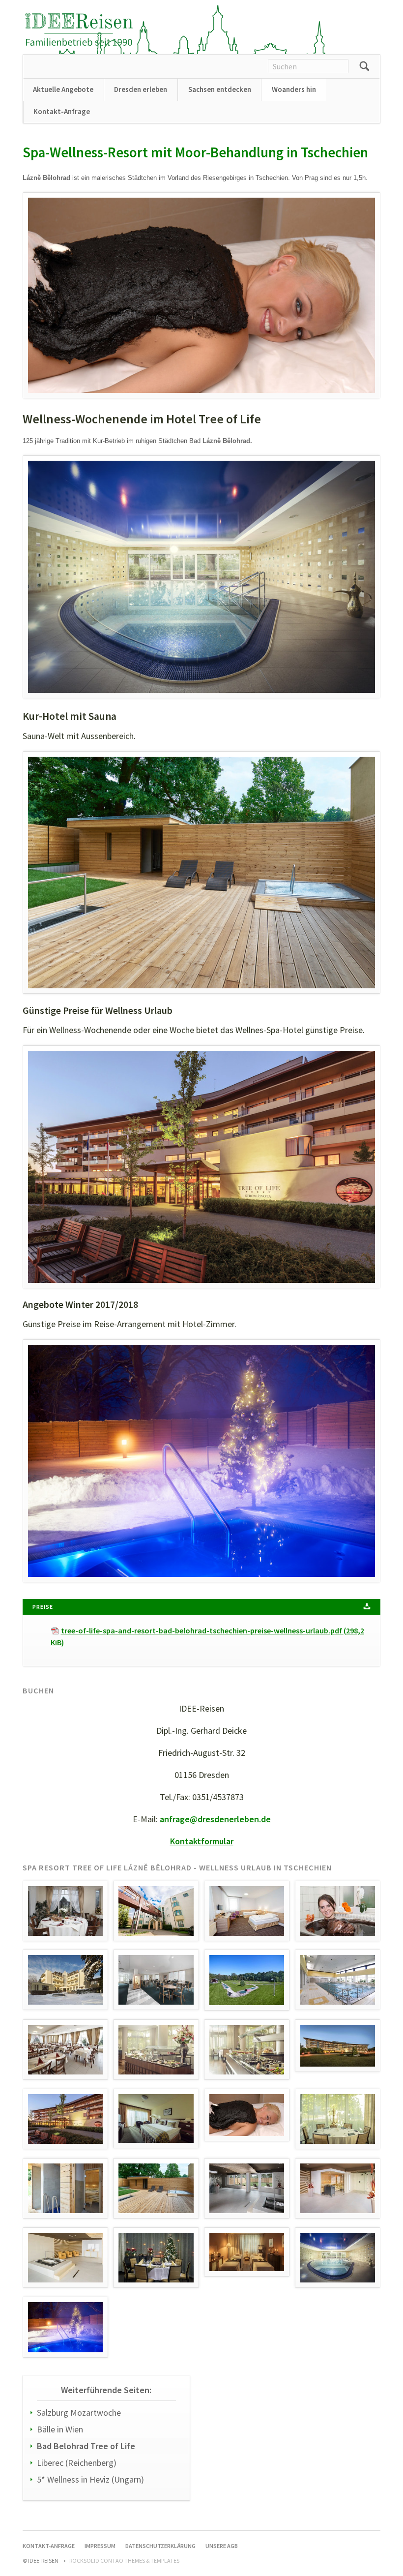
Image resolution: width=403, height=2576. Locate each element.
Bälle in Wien (60, 2429)
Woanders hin (294, 89)
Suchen (364, 66)
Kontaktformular (202, 1841)
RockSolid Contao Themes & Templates (124, 2561)
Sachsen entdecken (220, 89)
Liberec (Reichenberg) (77, 2463)
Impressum (100, 2546)
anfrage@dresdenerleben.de (215, 1819)
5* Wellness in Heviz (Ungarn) (90, 2479)
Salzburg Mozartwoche (79, 2413)
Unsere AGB (222, 2546)
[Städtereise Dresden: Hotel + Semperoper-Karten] (79, 30)
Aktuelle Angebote (63, 89)
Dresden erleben (141, 89)
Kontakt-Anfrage (62, 111)
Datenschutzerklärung (160, 2546)
